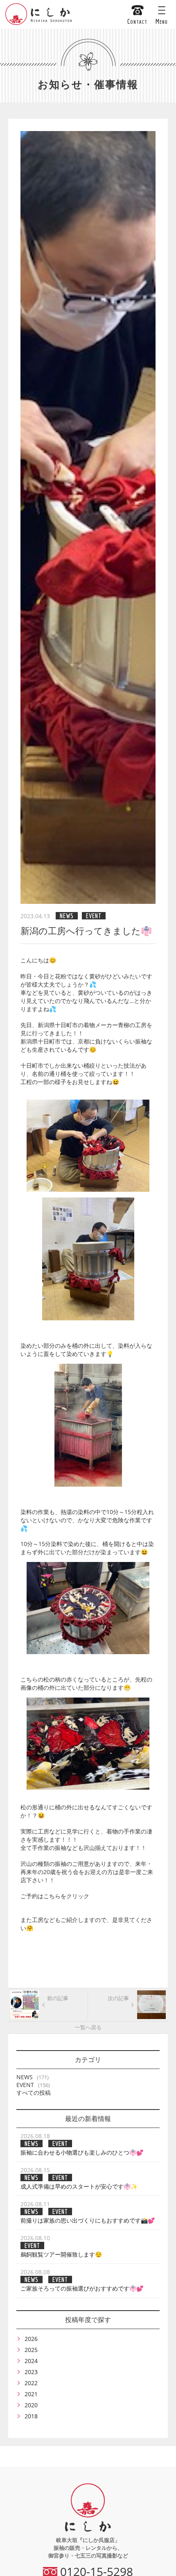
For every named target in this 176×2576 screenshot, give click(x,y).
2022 (31, 2383)
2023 (31, 2372)
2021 (31, 2394)
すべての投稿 (34, 2093)
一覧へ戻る (88, 2027)
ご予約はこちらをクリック (55, 1896)
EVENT (25, 2085)
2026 (31, 2339)
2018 (31, 2416)
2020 (31, 2405)
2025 (31, 2350)
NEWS (25, 2077)
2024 (31, 2361)
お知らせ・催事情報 (88, 84)
